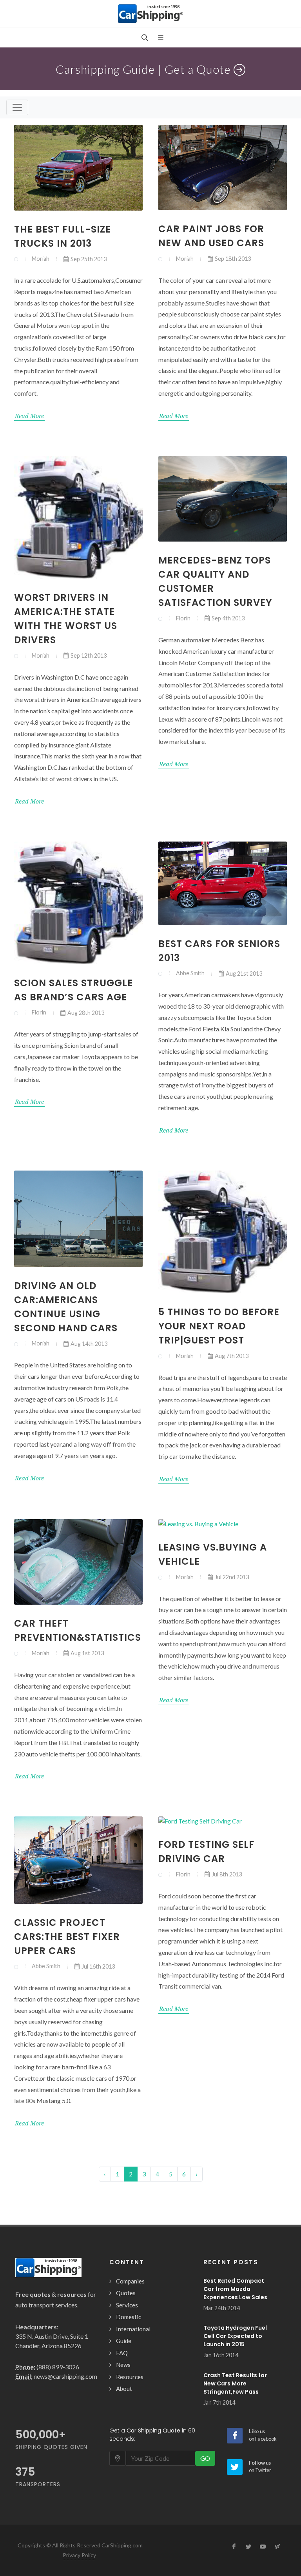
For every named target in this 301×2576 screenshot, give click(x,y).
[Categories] (17, 107)
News (123, 2365)
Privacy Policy (79, 2555)
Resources (130, 2377)
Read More (29, 416)
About (124, 2389)
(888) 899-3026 (58, 2367)
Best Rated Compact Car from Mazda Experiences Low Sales (235, 2289)
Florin (183, 618)
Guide (124, 2341)
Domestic (129, 2317)
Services (127, 2305)
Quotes (126, 2293)
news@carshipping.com (65, 2376)
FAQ (122, 2353)
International (133, 2329)
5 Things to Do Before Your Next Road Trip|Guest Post (219, 1326)
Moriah (41, 259)
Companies (130, 2281)
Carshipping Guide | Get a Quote (145, 69)
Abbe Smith (190, 973)
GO (205, 2458)
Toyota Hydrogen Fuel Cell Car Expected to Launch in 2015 (235, 2336)
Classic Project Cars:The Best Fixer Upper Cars (67, 1937)
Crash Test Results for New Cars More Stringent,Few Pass (235, 2383)
